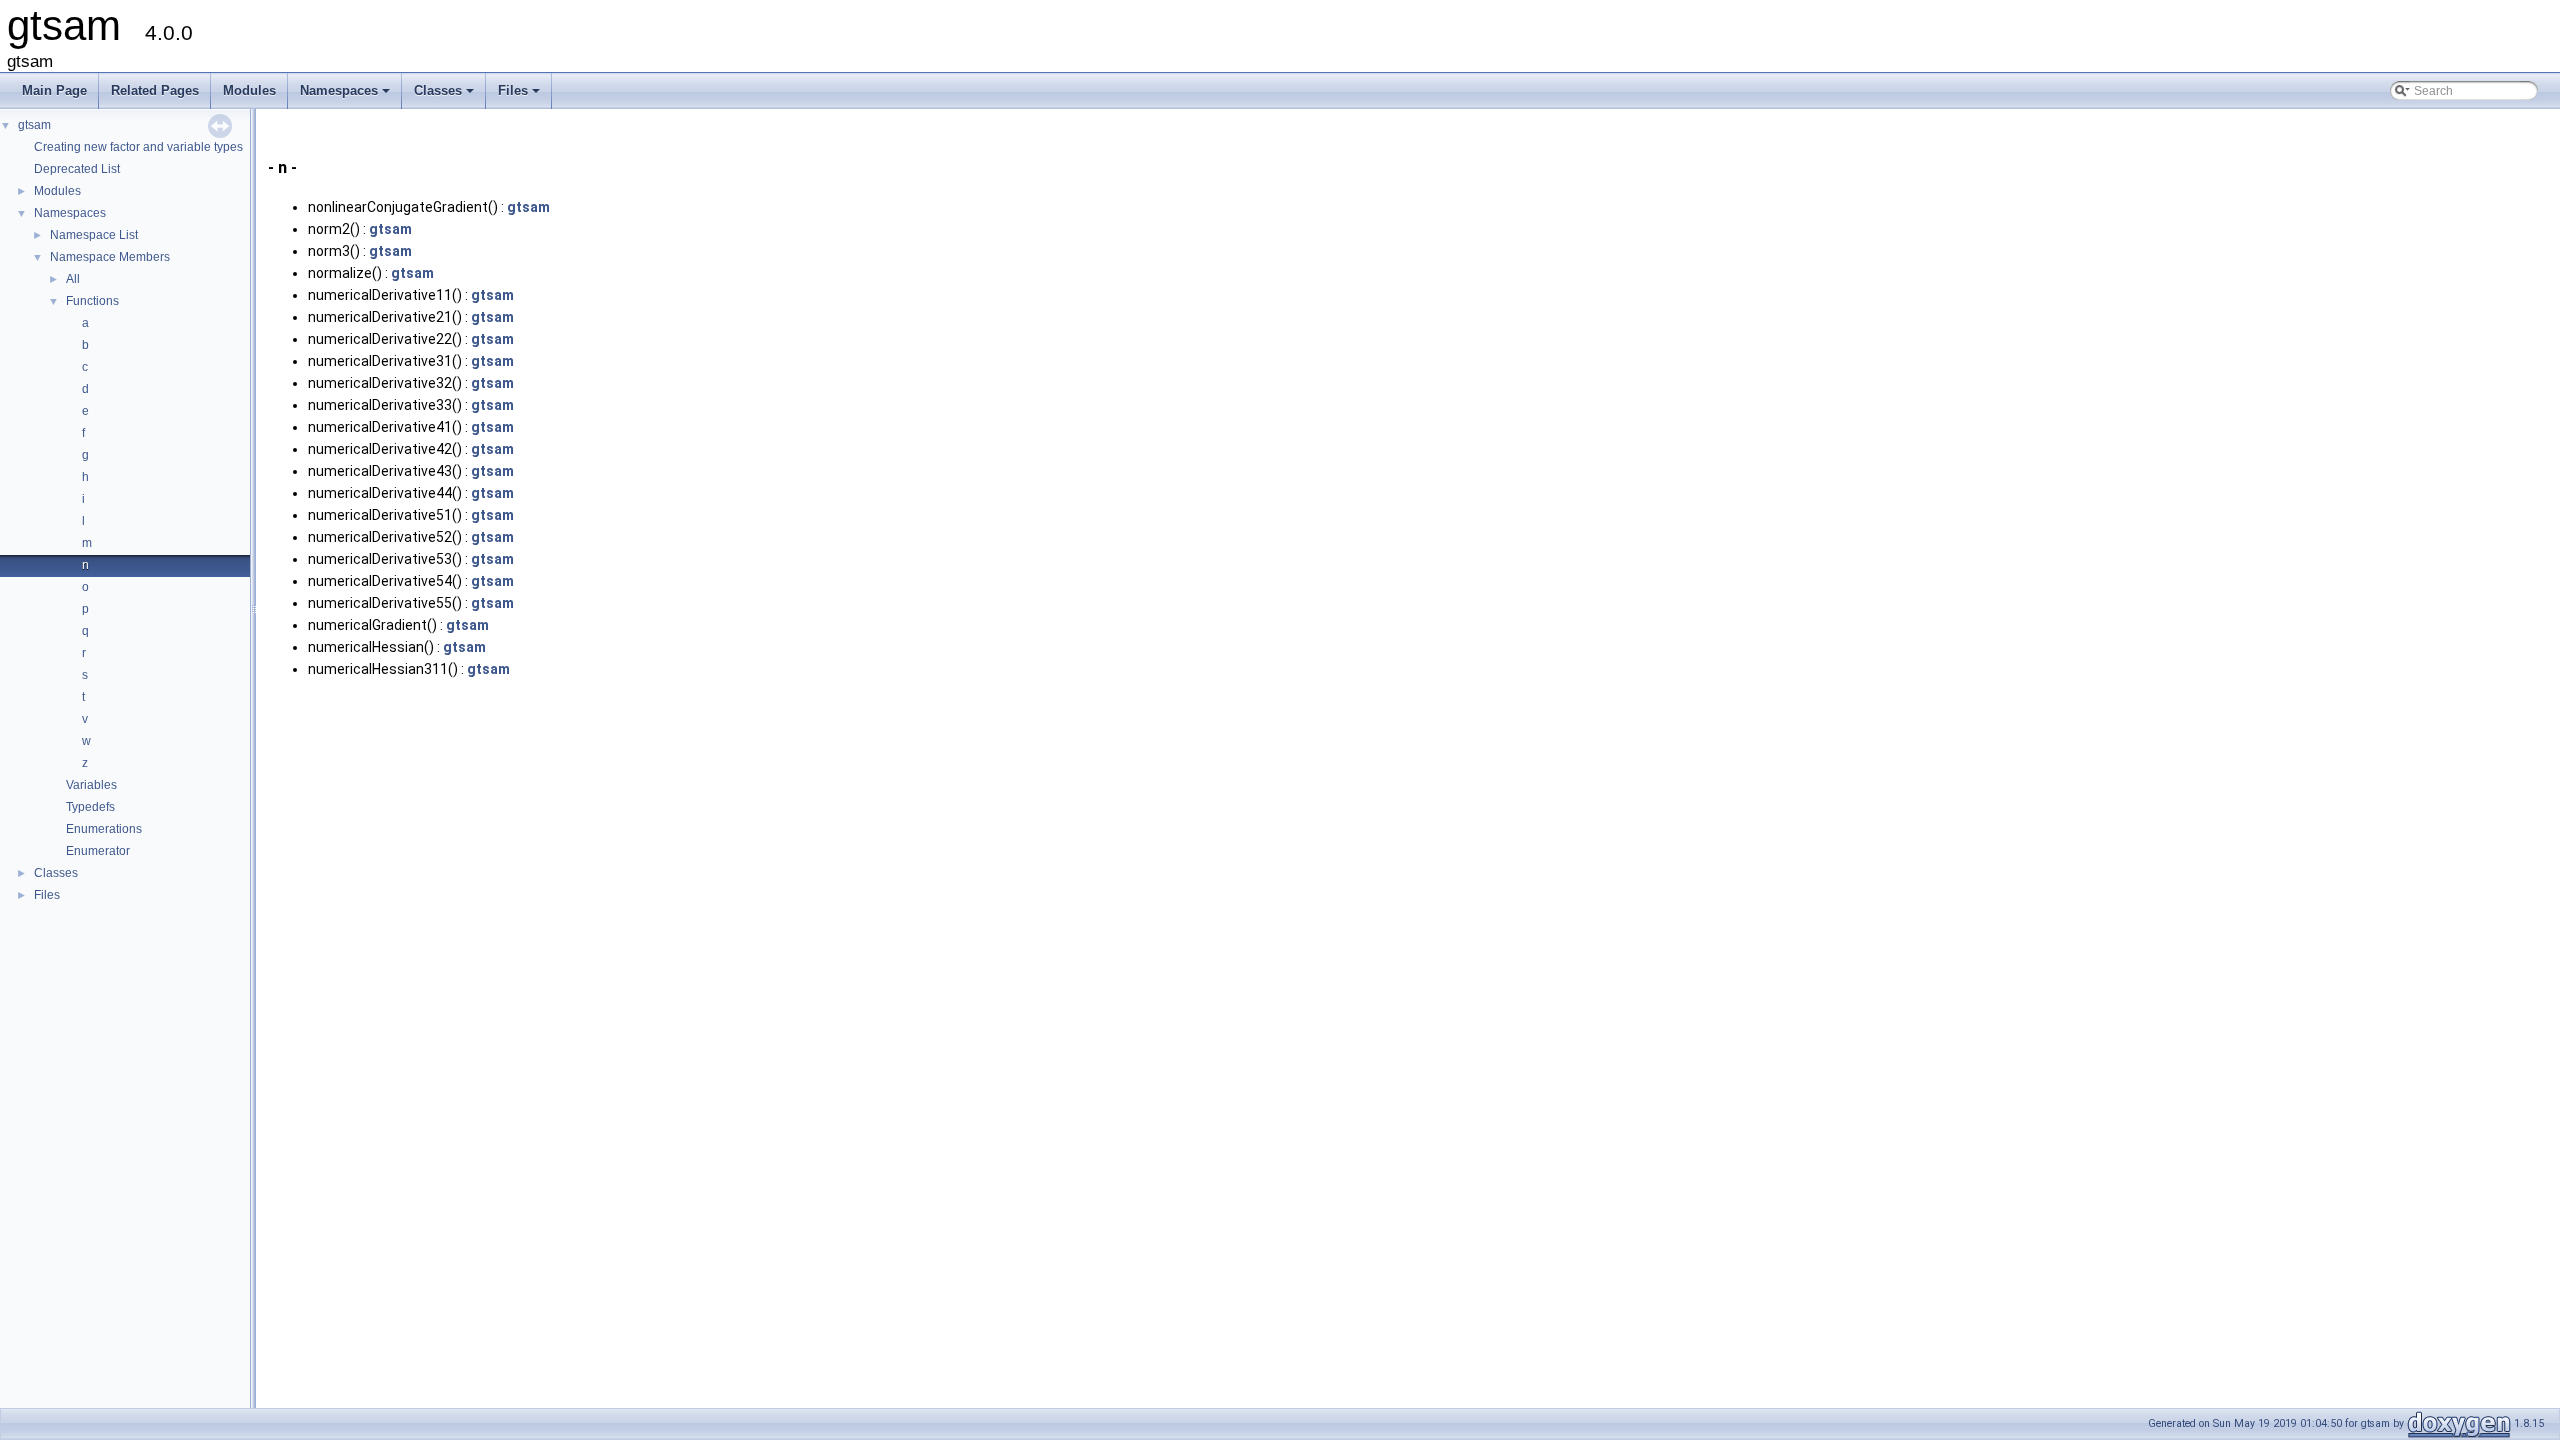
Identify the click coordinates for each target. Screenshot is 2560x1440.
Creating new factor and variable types (138, 147)
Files (520, 96)
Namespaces (346, 96)
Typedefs (90, 807)
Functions (92, 301)
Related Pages (155, 90)
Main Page (54, 90)
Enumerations (104, 829)
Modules (249, 90)
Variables (91, 785)
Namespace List (94, 235)
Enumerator (98, 851)
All (73, 279)
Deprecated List (77, 169)
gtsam (34, 125)
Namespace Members (110, 257)
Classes (445, 96)
